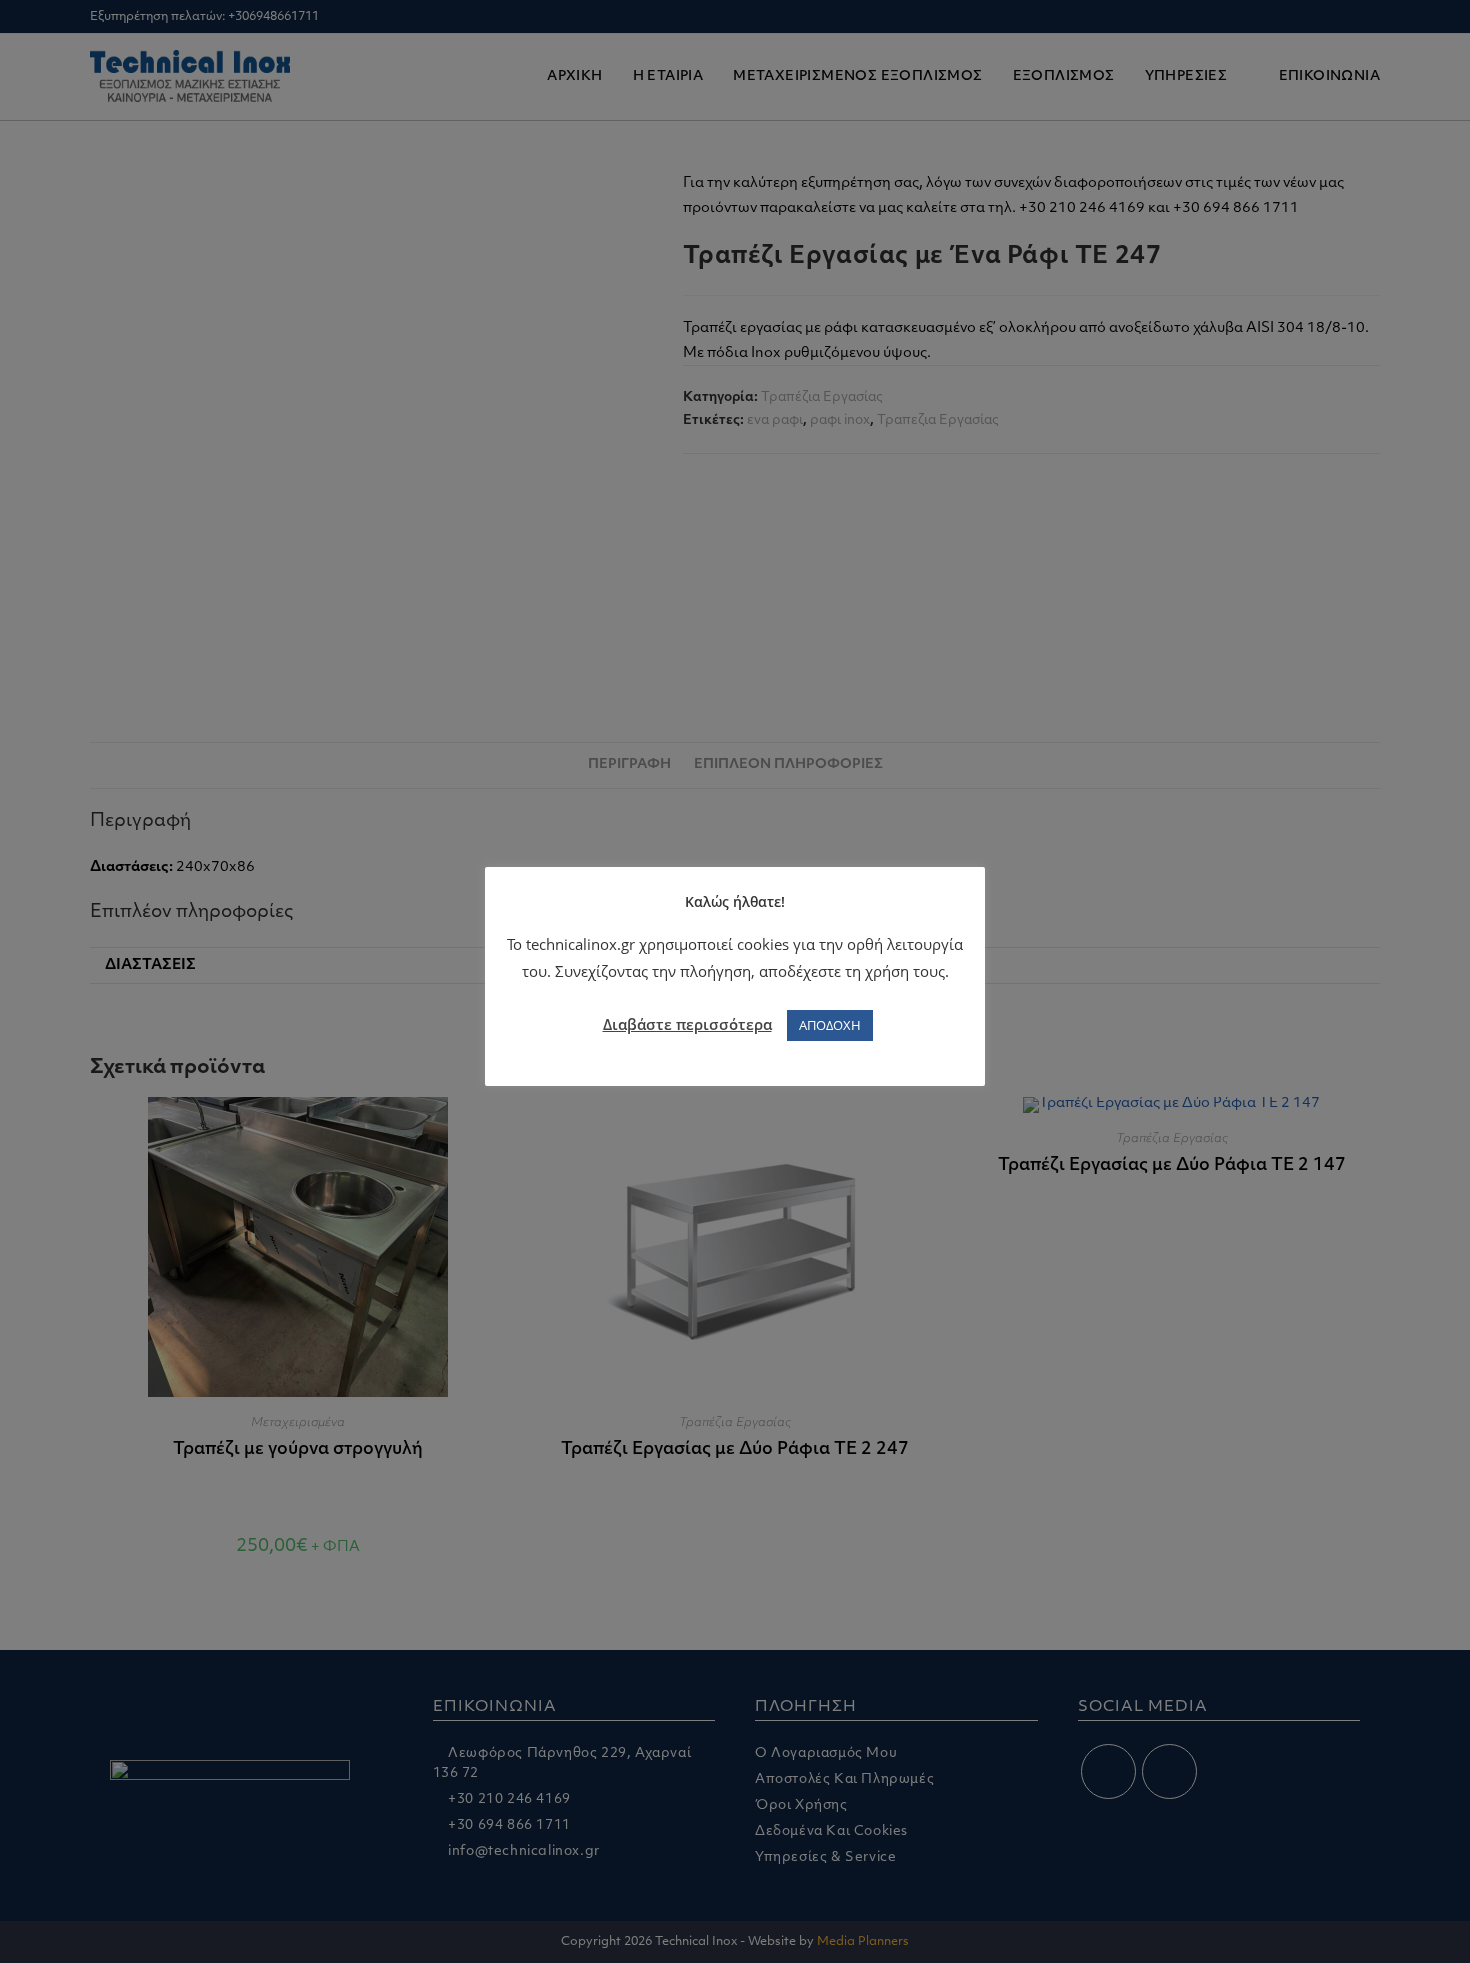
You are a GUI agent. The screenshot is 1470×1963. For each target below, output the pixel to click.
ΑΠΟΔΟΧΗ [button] (830, 1025)
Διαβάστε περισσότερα (687, 1024)
